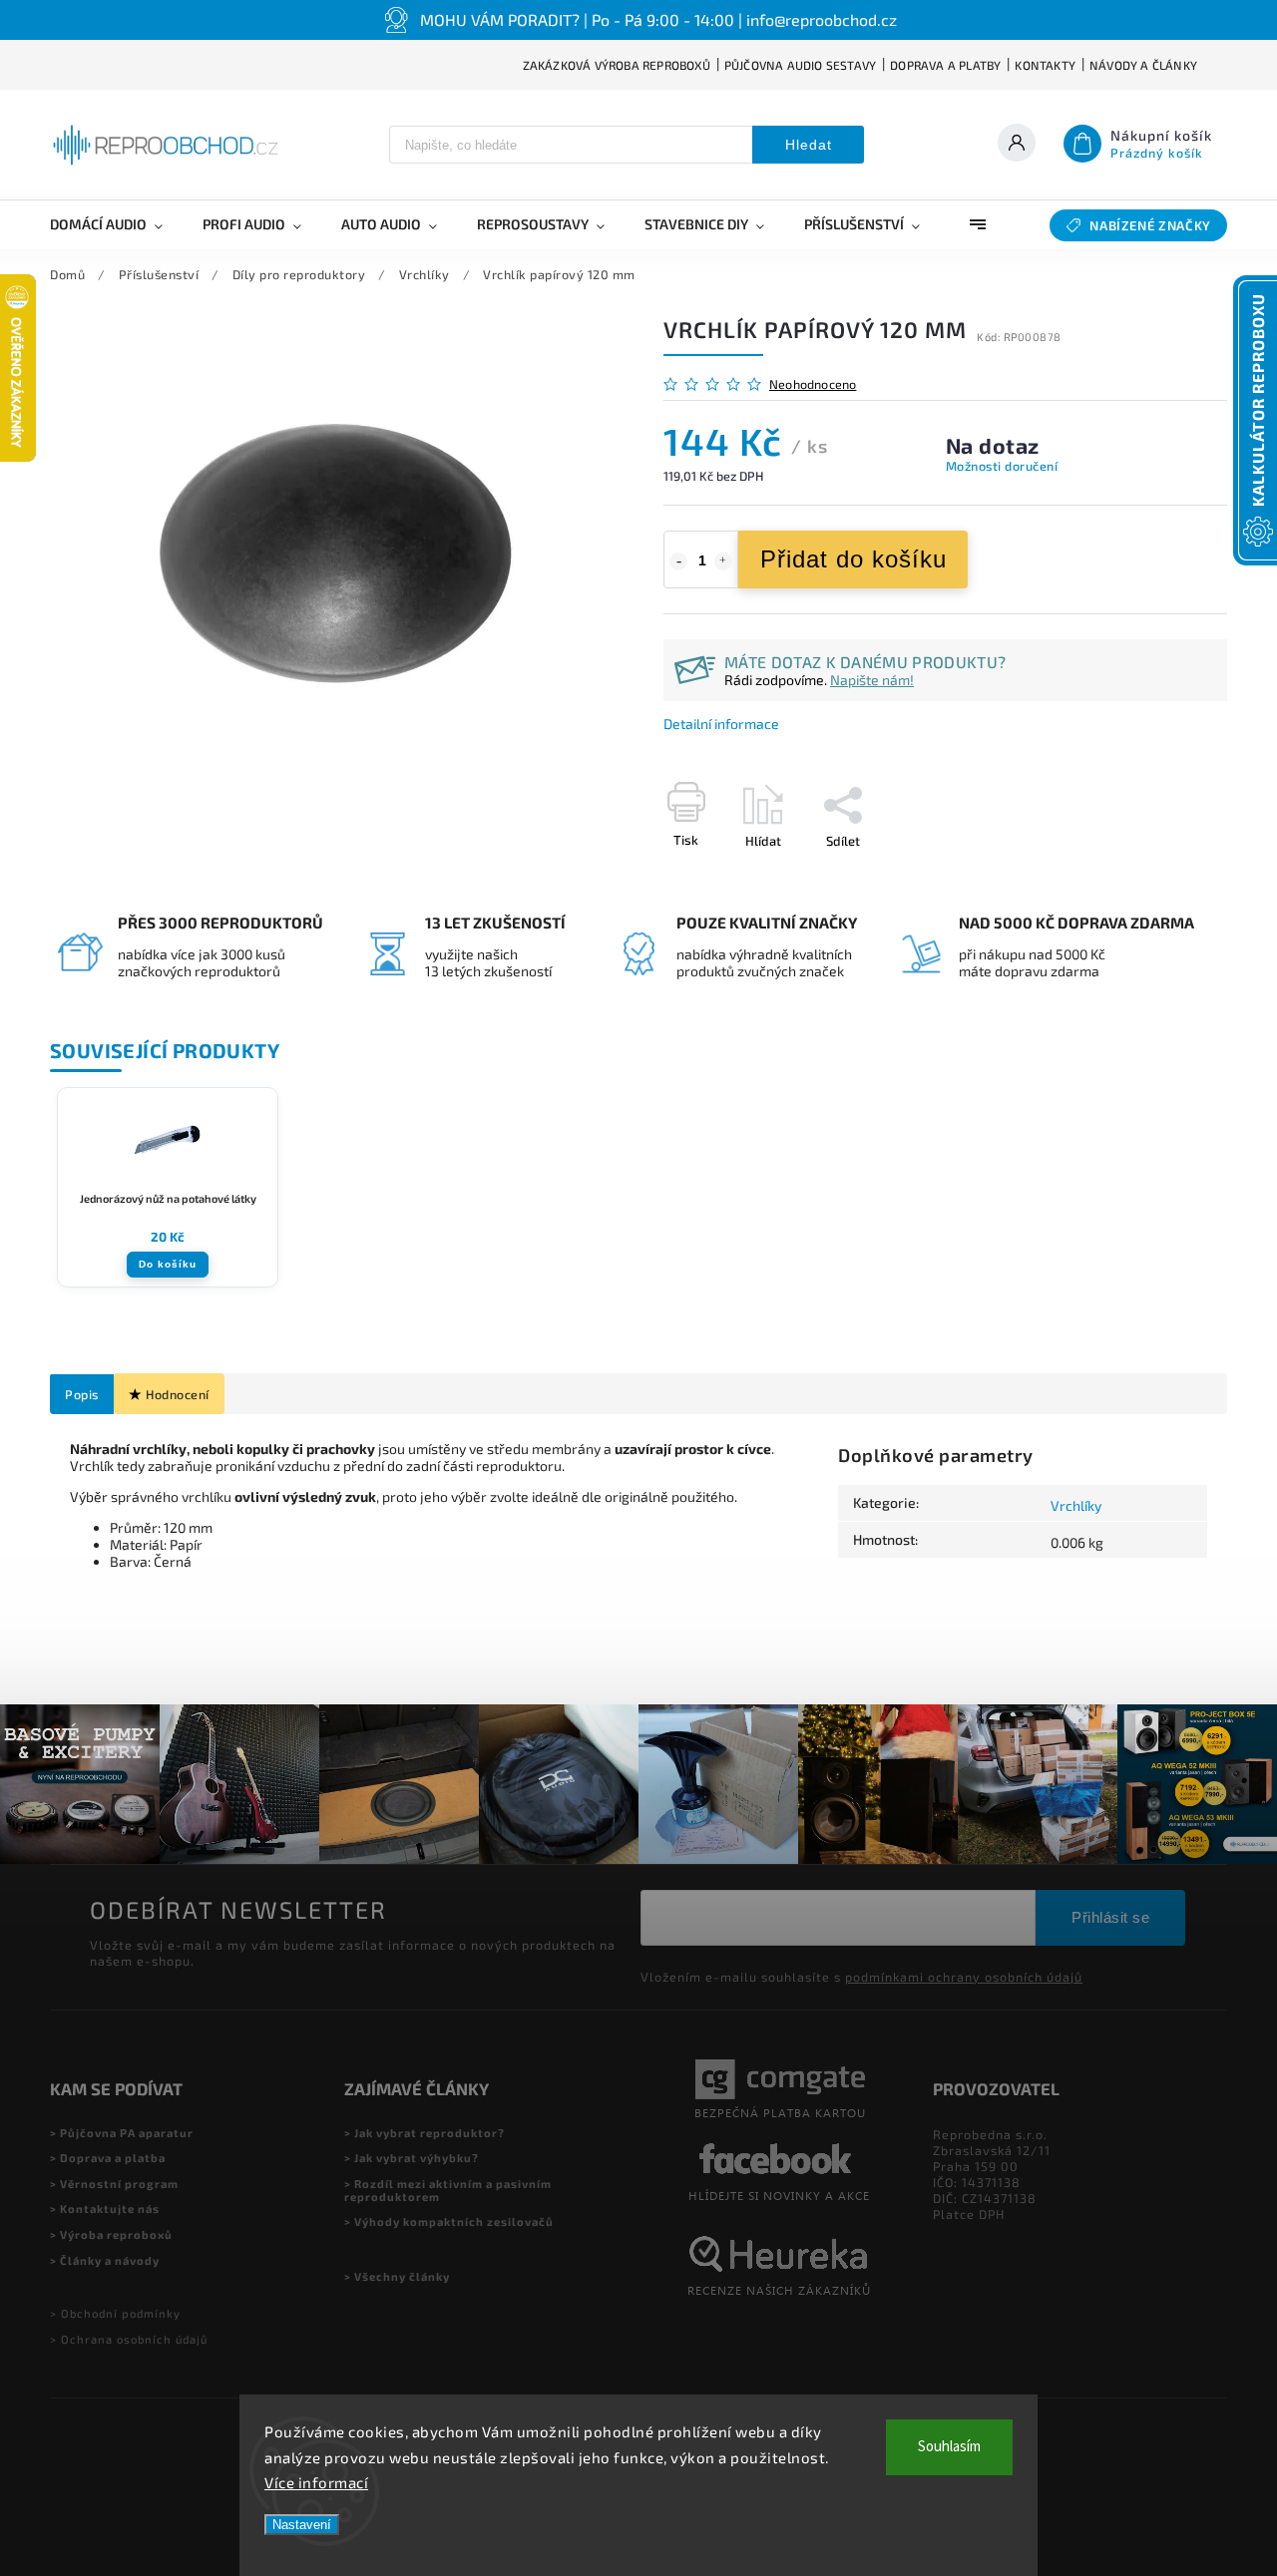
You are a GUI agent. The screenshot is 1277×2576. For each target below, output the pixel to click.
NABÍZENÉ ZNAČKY (1150, 225)
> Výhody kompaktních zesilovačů (449, 2221)
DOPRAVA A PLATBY (945, 65)
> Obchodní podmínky (115, 2313)
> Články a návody (105, 2260)
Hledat (809, 145)
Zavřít (1164, 876)
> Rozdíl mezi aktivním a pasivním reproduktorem (448, 2190)
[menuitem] (116, 224)
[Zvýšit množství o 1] (723, 561)
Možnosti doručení (1002, 466)
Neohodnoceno (813, 384)
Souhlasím (949, 2447)
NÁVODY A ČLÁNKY (1143, 65)
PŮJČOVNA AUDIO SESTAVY (800, 65)
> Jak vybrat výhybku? (412, 2158)
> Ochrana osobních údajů (129, 2339)
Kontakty (1045, 65)
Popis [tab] (82, 1394)
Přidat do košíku (853, 559)
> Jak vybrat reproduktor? (425, 2133)
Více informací (316, 2482)
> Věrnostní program (114, 2184)
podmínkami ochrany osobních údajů (964, 1977)
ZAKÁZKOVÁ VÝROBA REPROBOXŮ (617, 65)
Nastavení (302, 2525)
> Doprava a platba (108, 2158)
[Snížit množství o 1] (678, 561)
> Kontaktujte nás (105, 2208)
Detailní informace (721, 724)
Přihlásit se (1110, 1917)
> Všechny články (397, 2276)
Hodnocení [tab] (178, 1394)
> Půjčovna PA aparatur (122, 2133)
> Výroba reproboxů (111, 2234)
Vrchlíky (1076, 1505)
